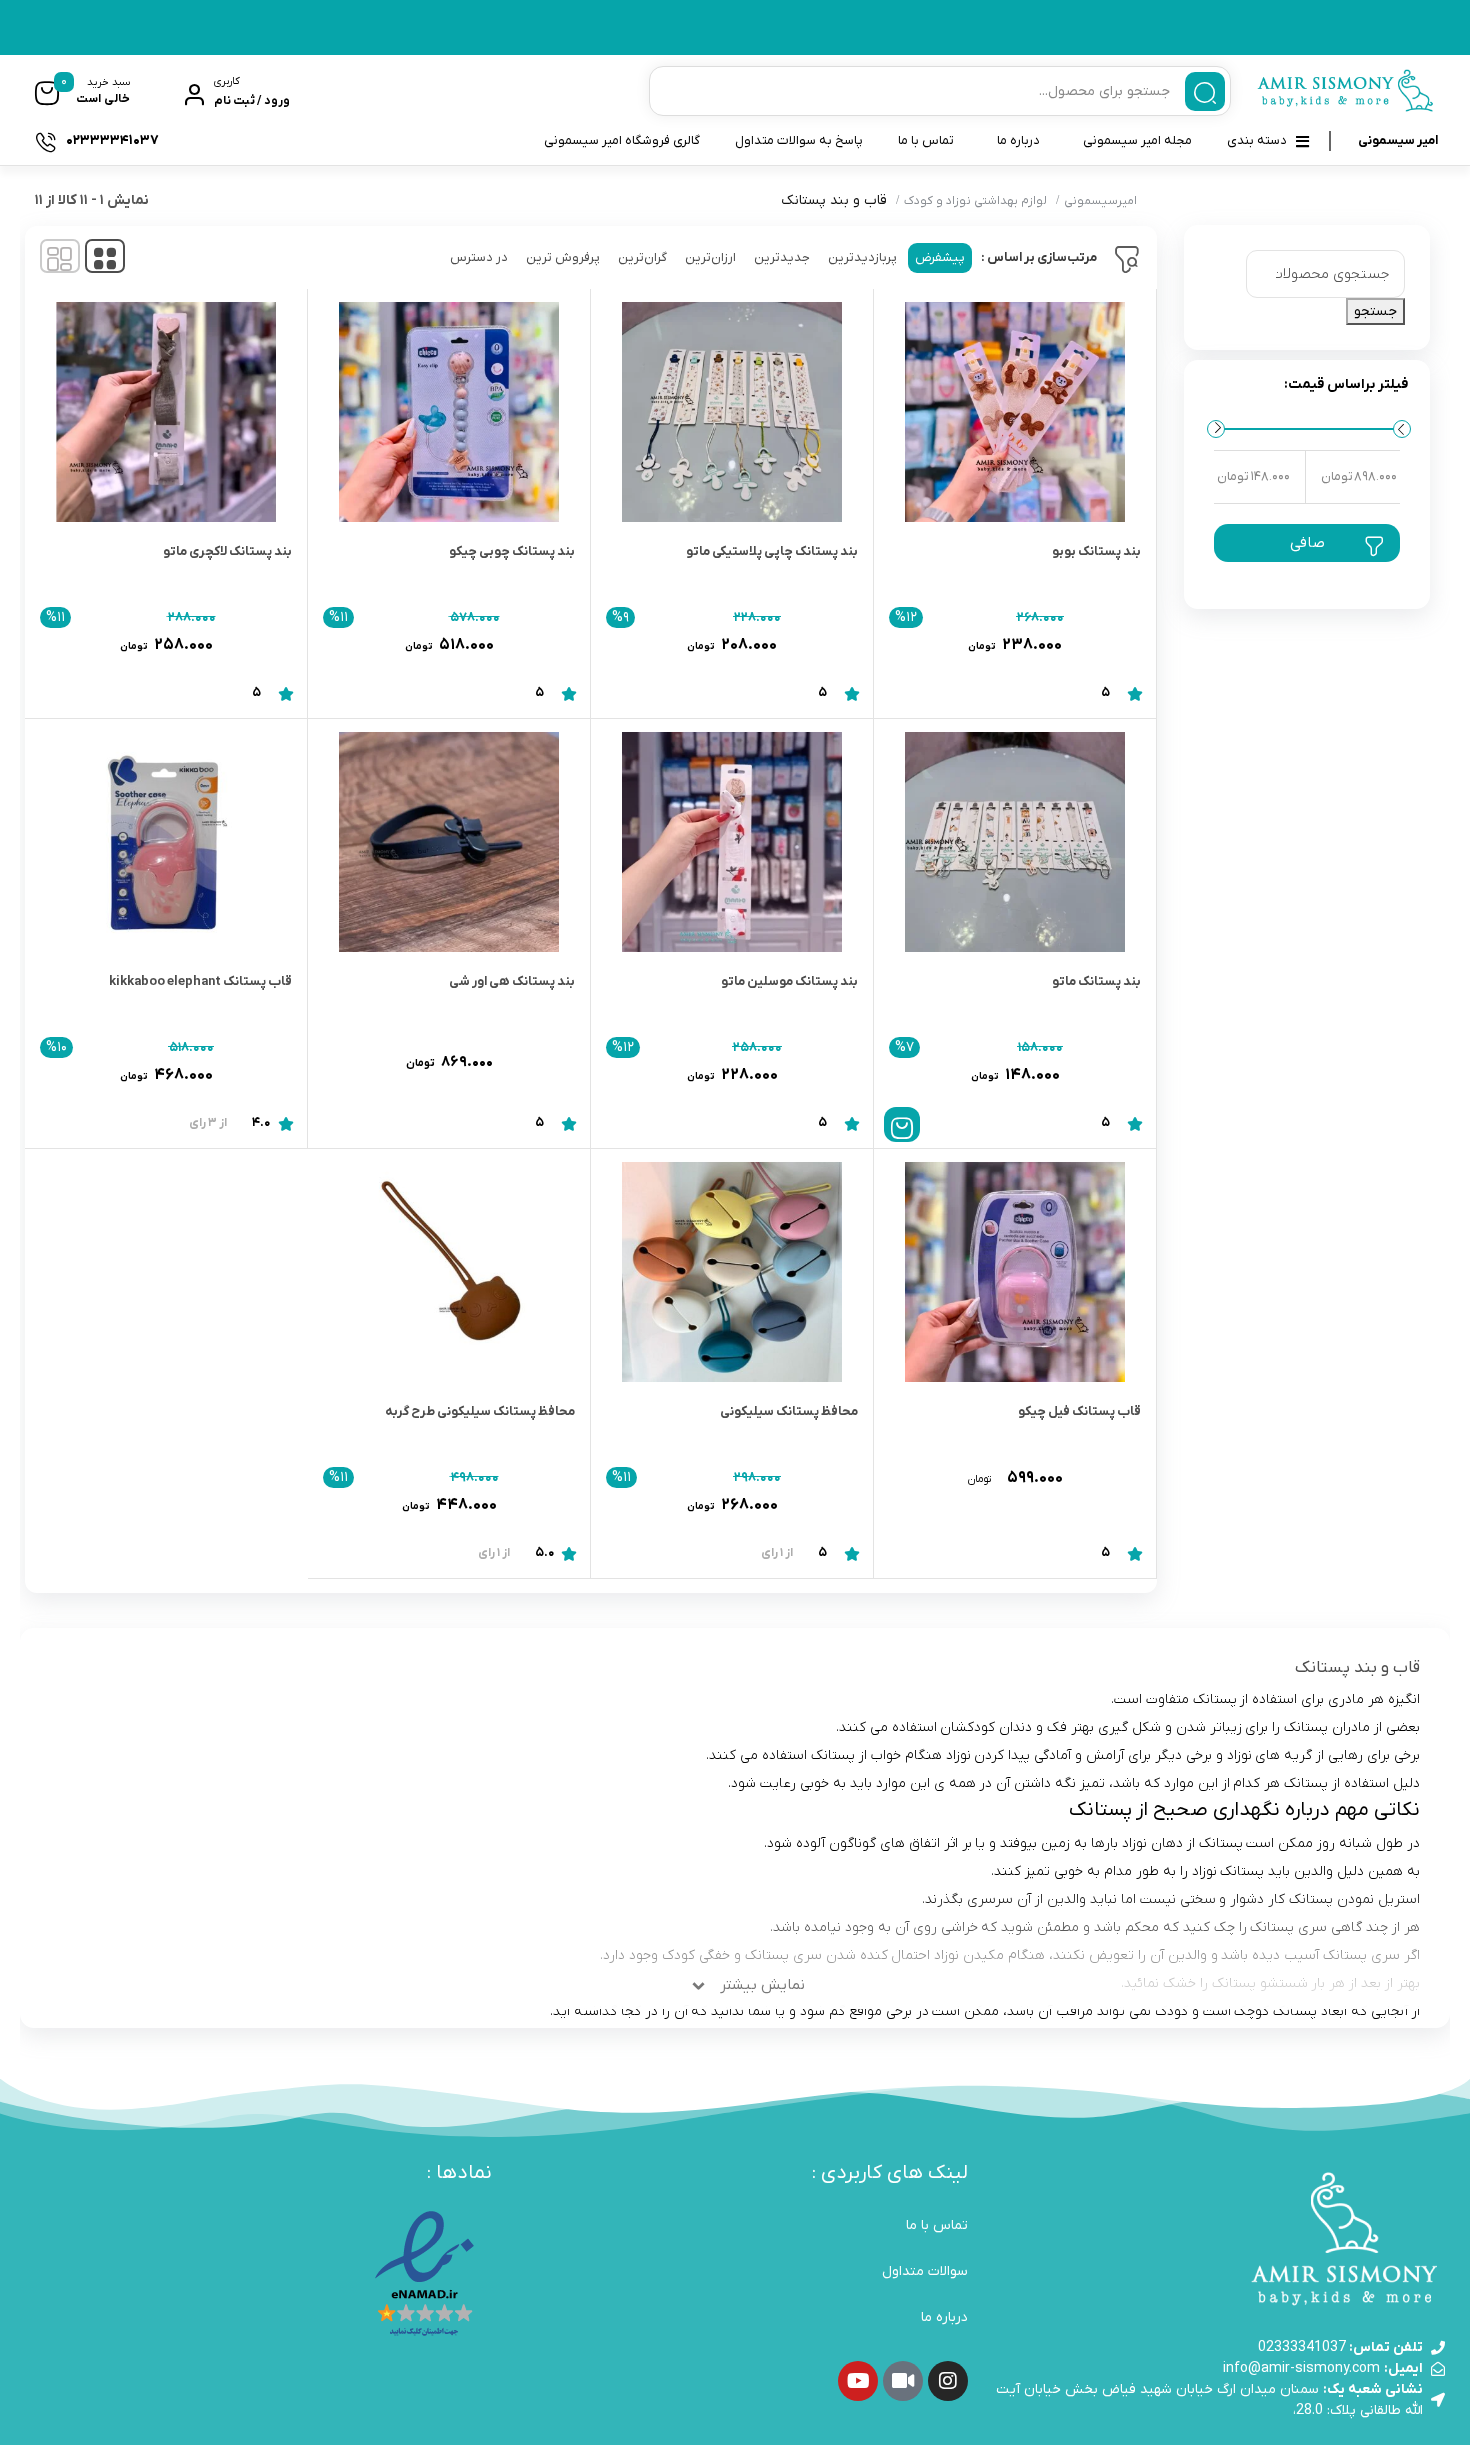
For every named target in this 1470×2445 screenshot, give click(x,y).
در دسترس (479, 257)
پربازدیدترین (862, 257)
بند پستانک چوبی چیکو (512, 551)
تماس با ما (926, 140)
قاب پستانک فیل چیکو (1079, 1411)
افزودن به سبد (902, 1124)
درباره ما (1018, 140)
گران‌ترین (642, 257)
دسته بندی (1257, 140)
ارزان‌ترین (710, 257)
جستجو (1375, 311)
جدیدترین (782, 257)
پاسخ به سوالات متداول (799, 140)
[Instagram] (948, 2381)
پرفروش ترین (563, 257)
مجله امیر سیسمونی (1137, 140)
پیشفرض (940, 257)
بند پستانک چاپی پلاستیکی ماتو (772, 551)
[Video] (903, 2381)
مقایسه (1098, 636)
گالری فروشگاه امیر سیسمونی (622, 140)
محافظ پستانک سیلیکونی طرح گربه (480, 1411)
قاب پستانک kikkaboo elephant (200, 981)
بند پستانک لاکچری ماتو (227, 551)
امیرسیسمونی (1100, 201)
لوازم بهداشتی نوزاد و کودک (975, 201)
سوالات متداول (925, 2271)
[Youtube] (858, 2381)
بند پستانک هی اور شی (512, 981)
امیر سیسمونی (1398, 140)
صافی (1307, 543)
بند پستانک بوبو (1096, 551)
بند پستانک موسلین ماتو (789, 981)
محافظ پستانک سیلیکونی (789, 1411)
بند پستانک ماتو (1096, 981)
